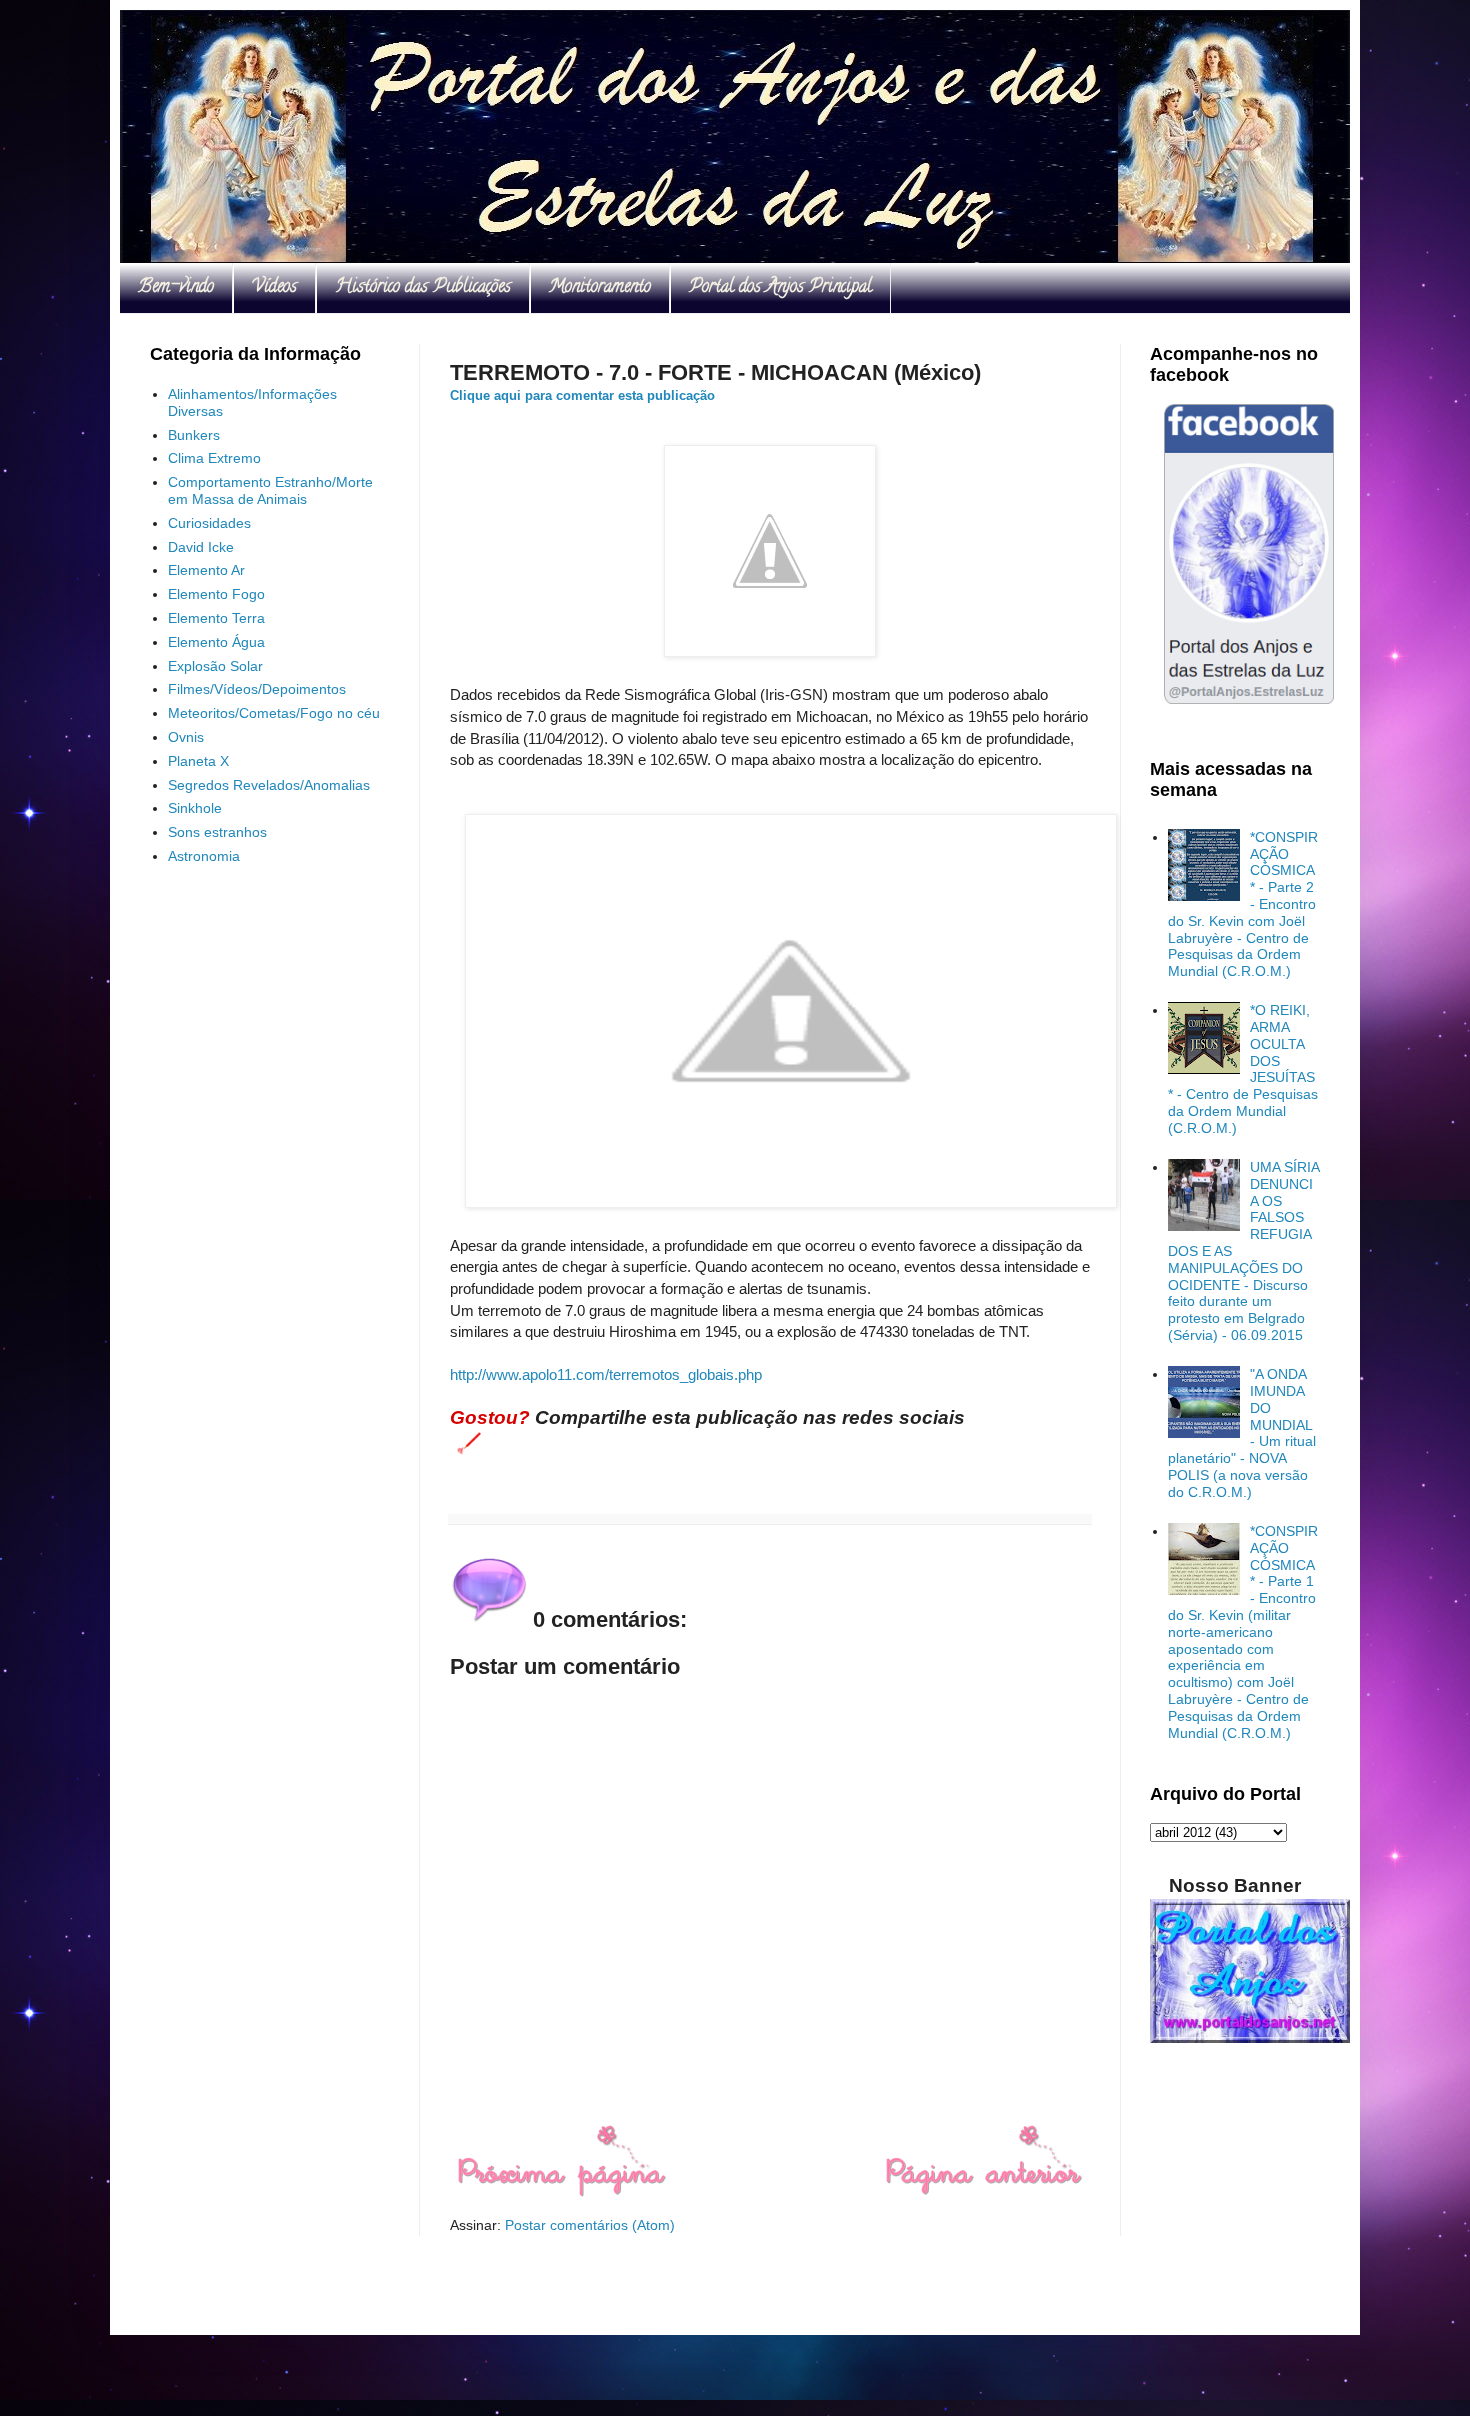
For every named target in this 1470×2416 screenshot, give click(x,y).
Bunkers (194, 435)
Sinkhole (195, 808)
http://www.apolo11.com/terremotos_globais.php (606, 1374)
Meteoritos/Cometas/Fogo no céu (274, 713)
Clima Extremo (214, 458)
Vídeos (274, 288)
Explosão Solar (215, 666)
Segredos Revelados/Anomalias (269, 785)
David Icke (201, 547)
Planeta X (198, 761)
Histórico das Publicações (423, 288)
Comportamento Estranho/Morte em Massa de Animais (270, 490)
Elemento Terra (216, 618)
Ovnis (186, 737)
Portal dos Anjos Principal (780, 288)
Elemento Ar (206, 570)
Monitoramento (600, 288)
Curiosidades (209, 523)
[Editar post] (465, 1442)
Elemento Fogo (216, 594)
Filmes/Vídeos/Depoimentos (257, 689)
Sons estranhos (217, 832)
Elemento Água (216, 642)
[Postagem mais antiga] (983, 2192)
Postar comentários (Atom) (590, 2225)
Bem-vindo (176, 288)
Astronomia (204, 856)
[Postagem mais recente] (560, 2192)
